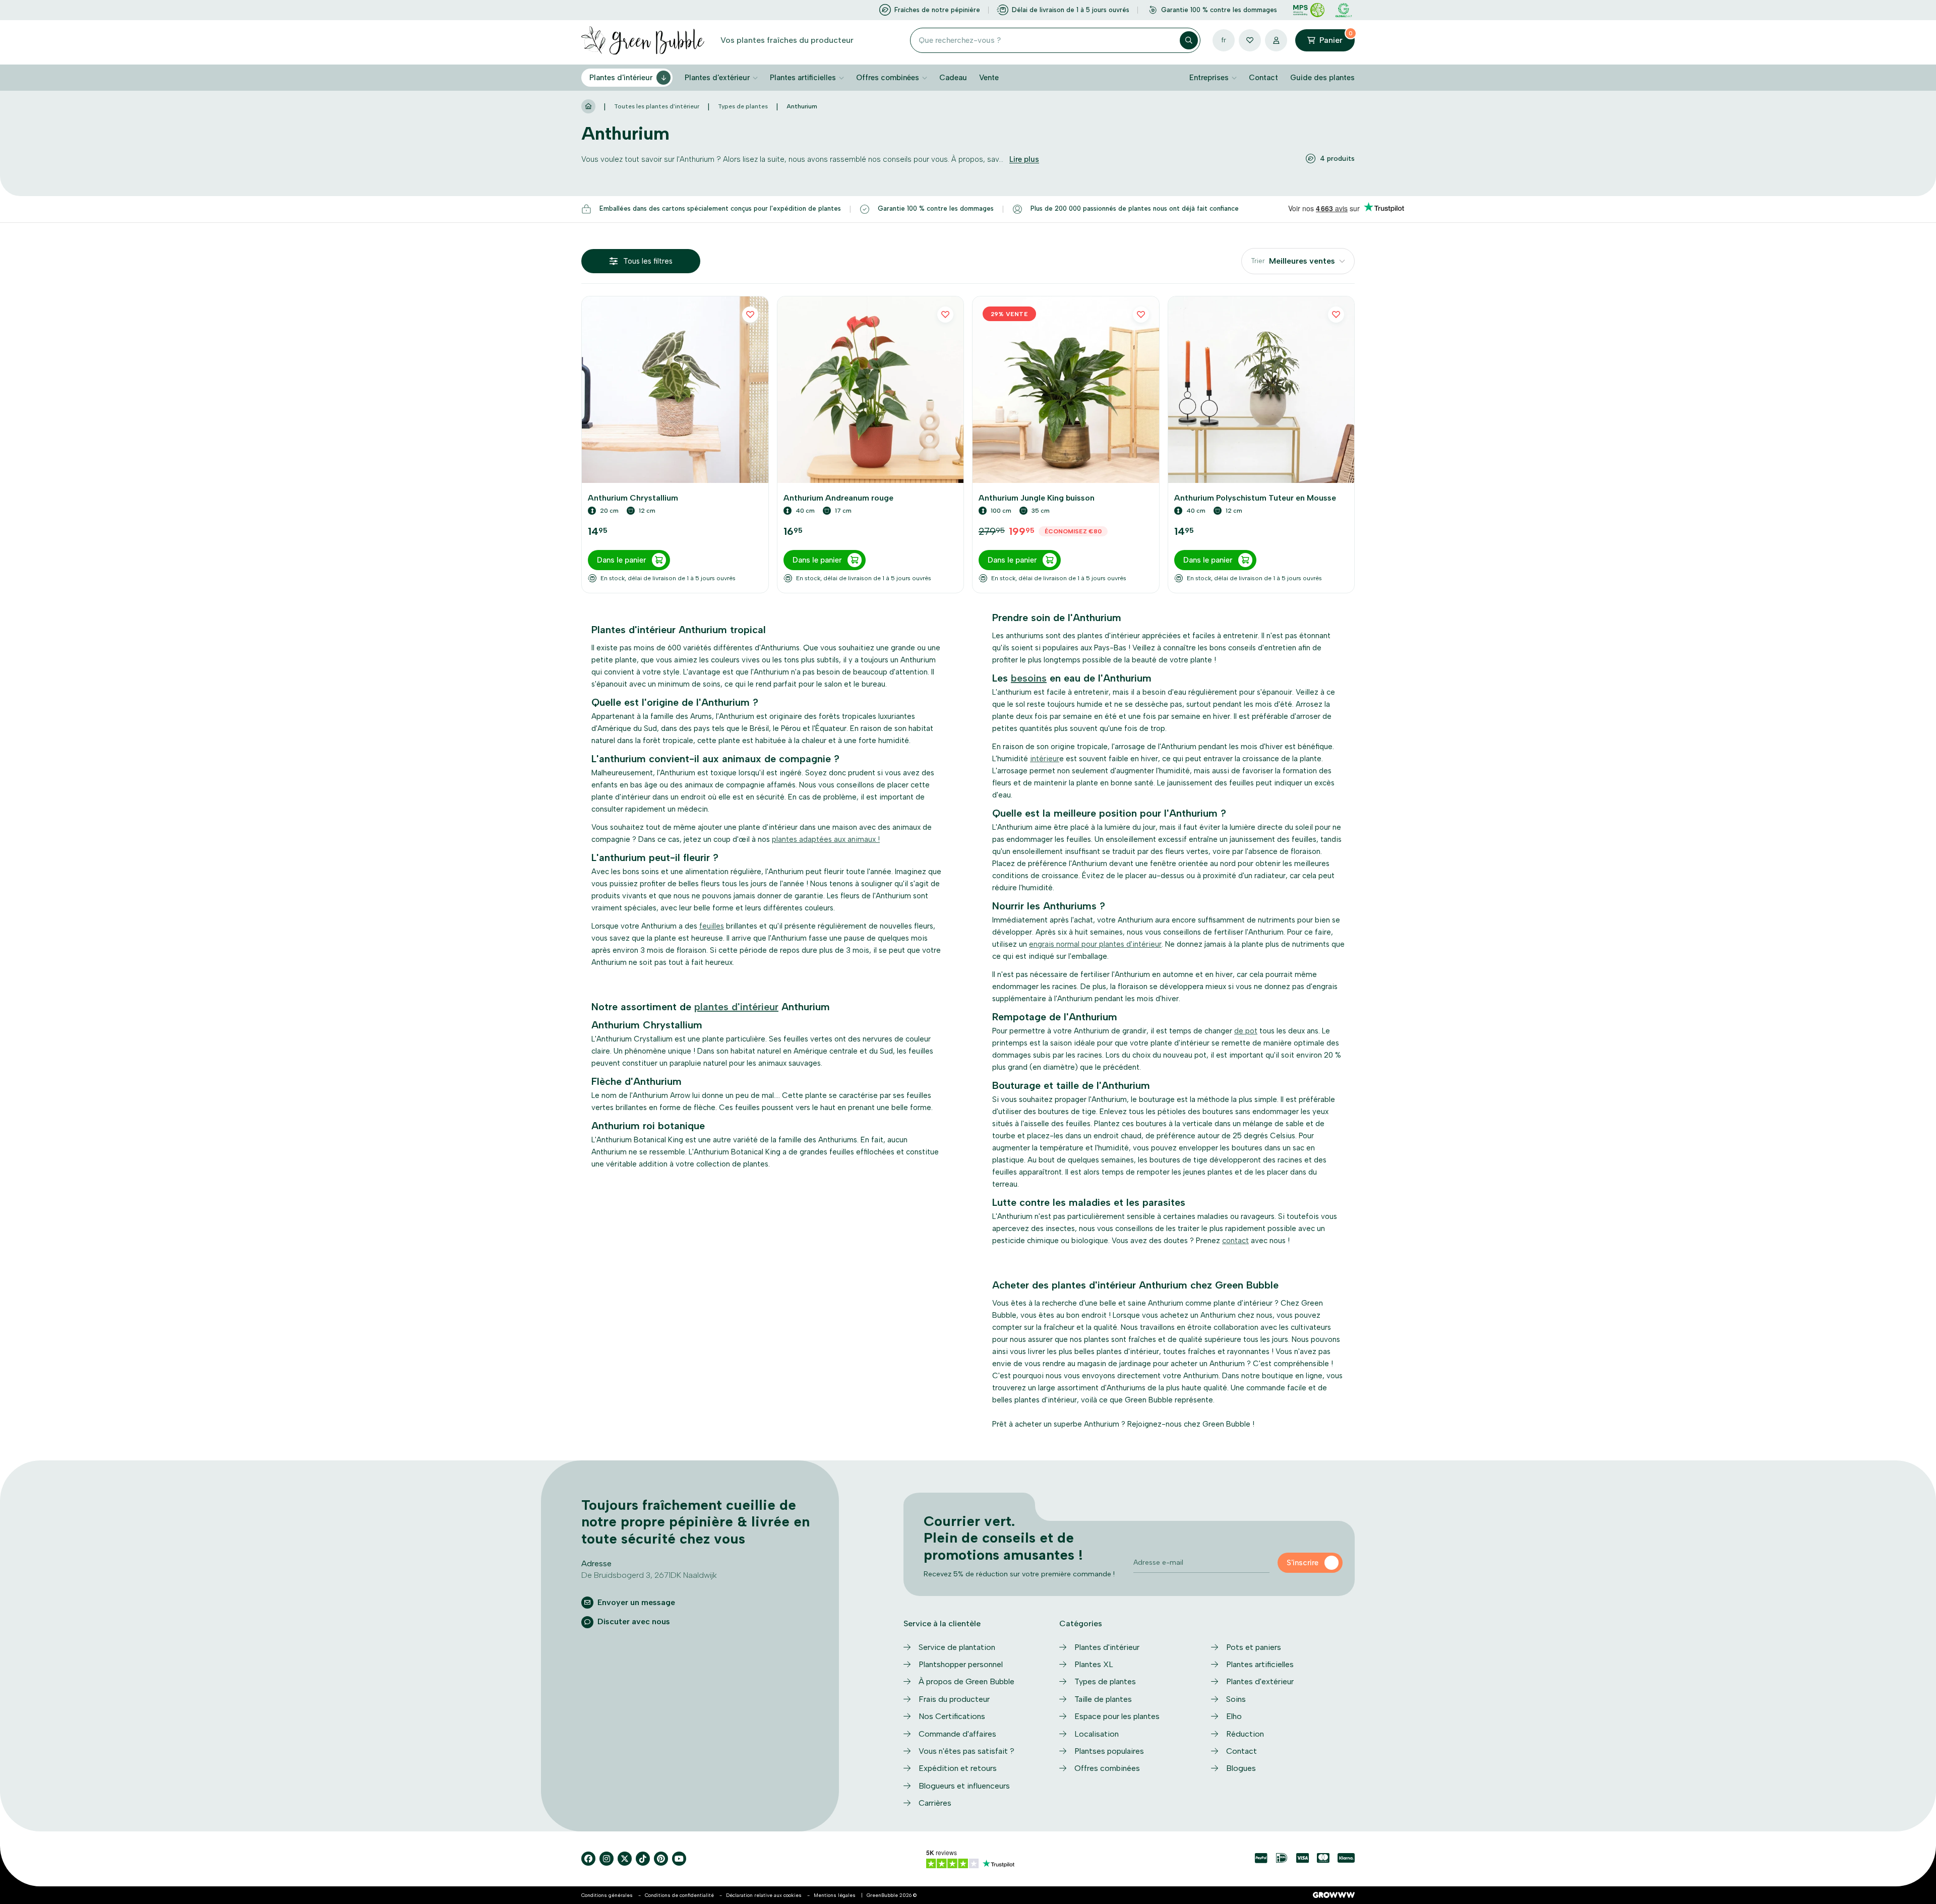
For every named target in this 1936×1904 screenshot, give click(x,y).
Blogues (1241, 1768)
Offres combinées (888, 78)
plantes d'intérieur (736, 1007)
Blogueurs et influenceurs (964, 1786)
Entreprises (1209, 78)
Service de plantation (957, 1647)
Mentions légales (835, 1895)
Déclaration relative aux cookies (764, 1895)
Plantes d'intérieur (621, 78)
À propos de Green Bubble (966, 1681)
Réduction (1245, 1734)
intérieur (1045, 759)
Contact (1263, 78)
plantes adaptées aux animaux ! (826, 839)
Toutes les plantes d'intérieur (657, 106)
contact (1235, 1241)
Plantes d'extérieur (717, 78)
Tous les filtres (648, 261)
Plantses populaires (1109, 1751)
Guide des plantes (1322, 78)
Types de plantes (743, 106)
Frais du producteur (954, 1699)
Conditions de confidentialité (679, 1895)
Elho (1234, 1716)
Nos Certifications (952, 1716)
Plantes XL (1094, 1664)
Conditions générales (607, 1895)
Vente (989, 78)
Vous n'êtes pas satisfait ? (966, 1751)
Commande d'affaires (957, 1734)
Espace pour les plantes (1117, 1716)
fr (1224, 40)
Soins (1236, 1699)
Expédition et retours (958, 1768)
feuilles (712, 926)
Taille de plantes (1103, 1699)
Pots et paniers (1254, 1647)
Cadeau (953, 78)
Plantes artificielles (803, 78)
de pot (1246, 1031)
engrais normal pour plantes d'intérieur (1095, 944)
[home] (588, 107)
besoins (1029, 678)
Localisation (1097, 1734)
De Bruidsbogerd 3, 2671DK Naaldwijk (649, 1575)
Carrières (935, 1803)
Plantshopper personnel (961, 1664)
